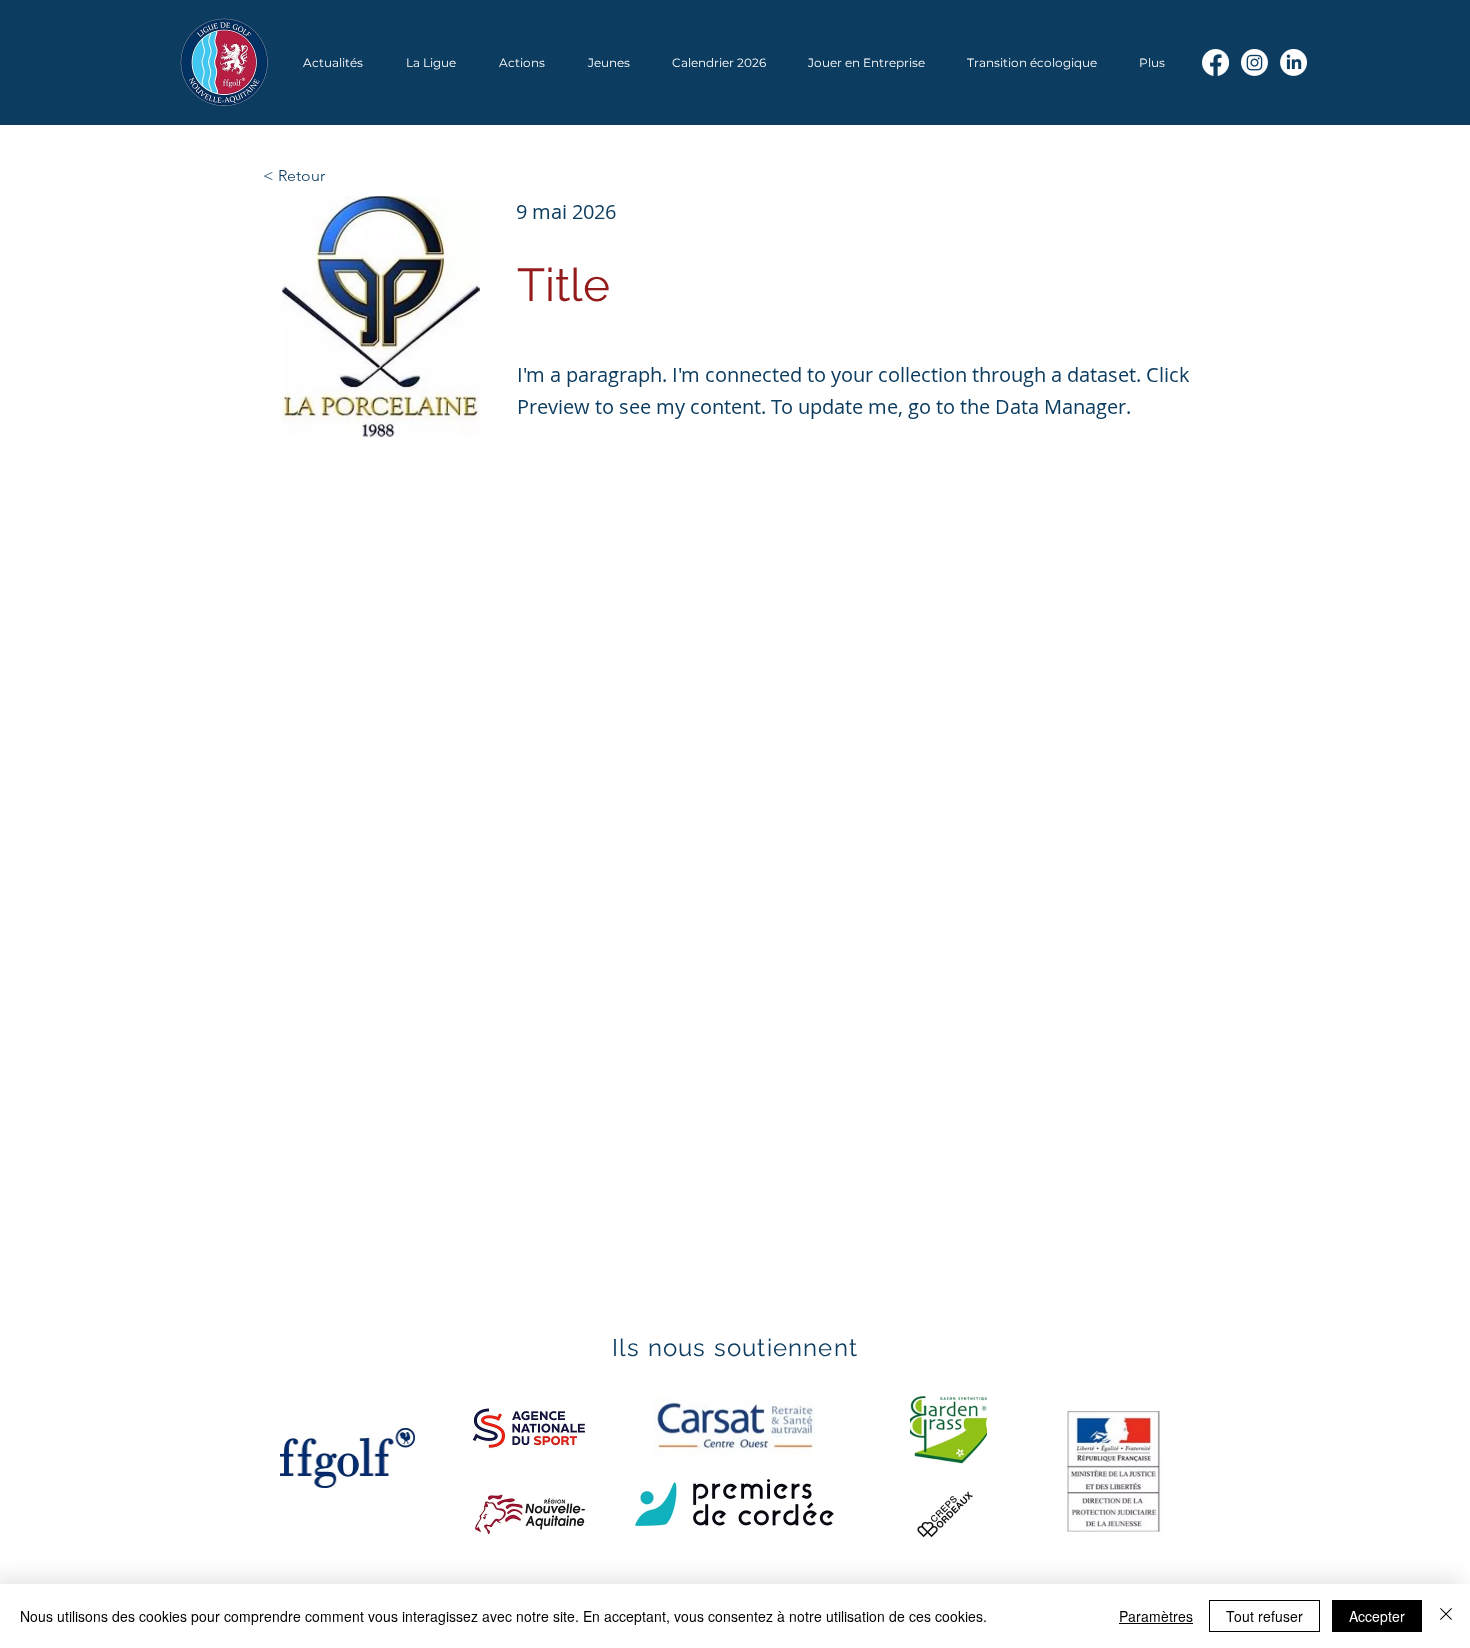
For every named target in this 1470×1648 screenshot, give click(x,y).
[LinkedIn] (1293, 62)
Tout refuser (1264, 1616)
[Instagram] (1254, 62)
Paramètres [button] (1156, 1616)
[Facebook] (1215, 62)
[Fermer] (1446, 1616)
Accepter (1377, 1616)
